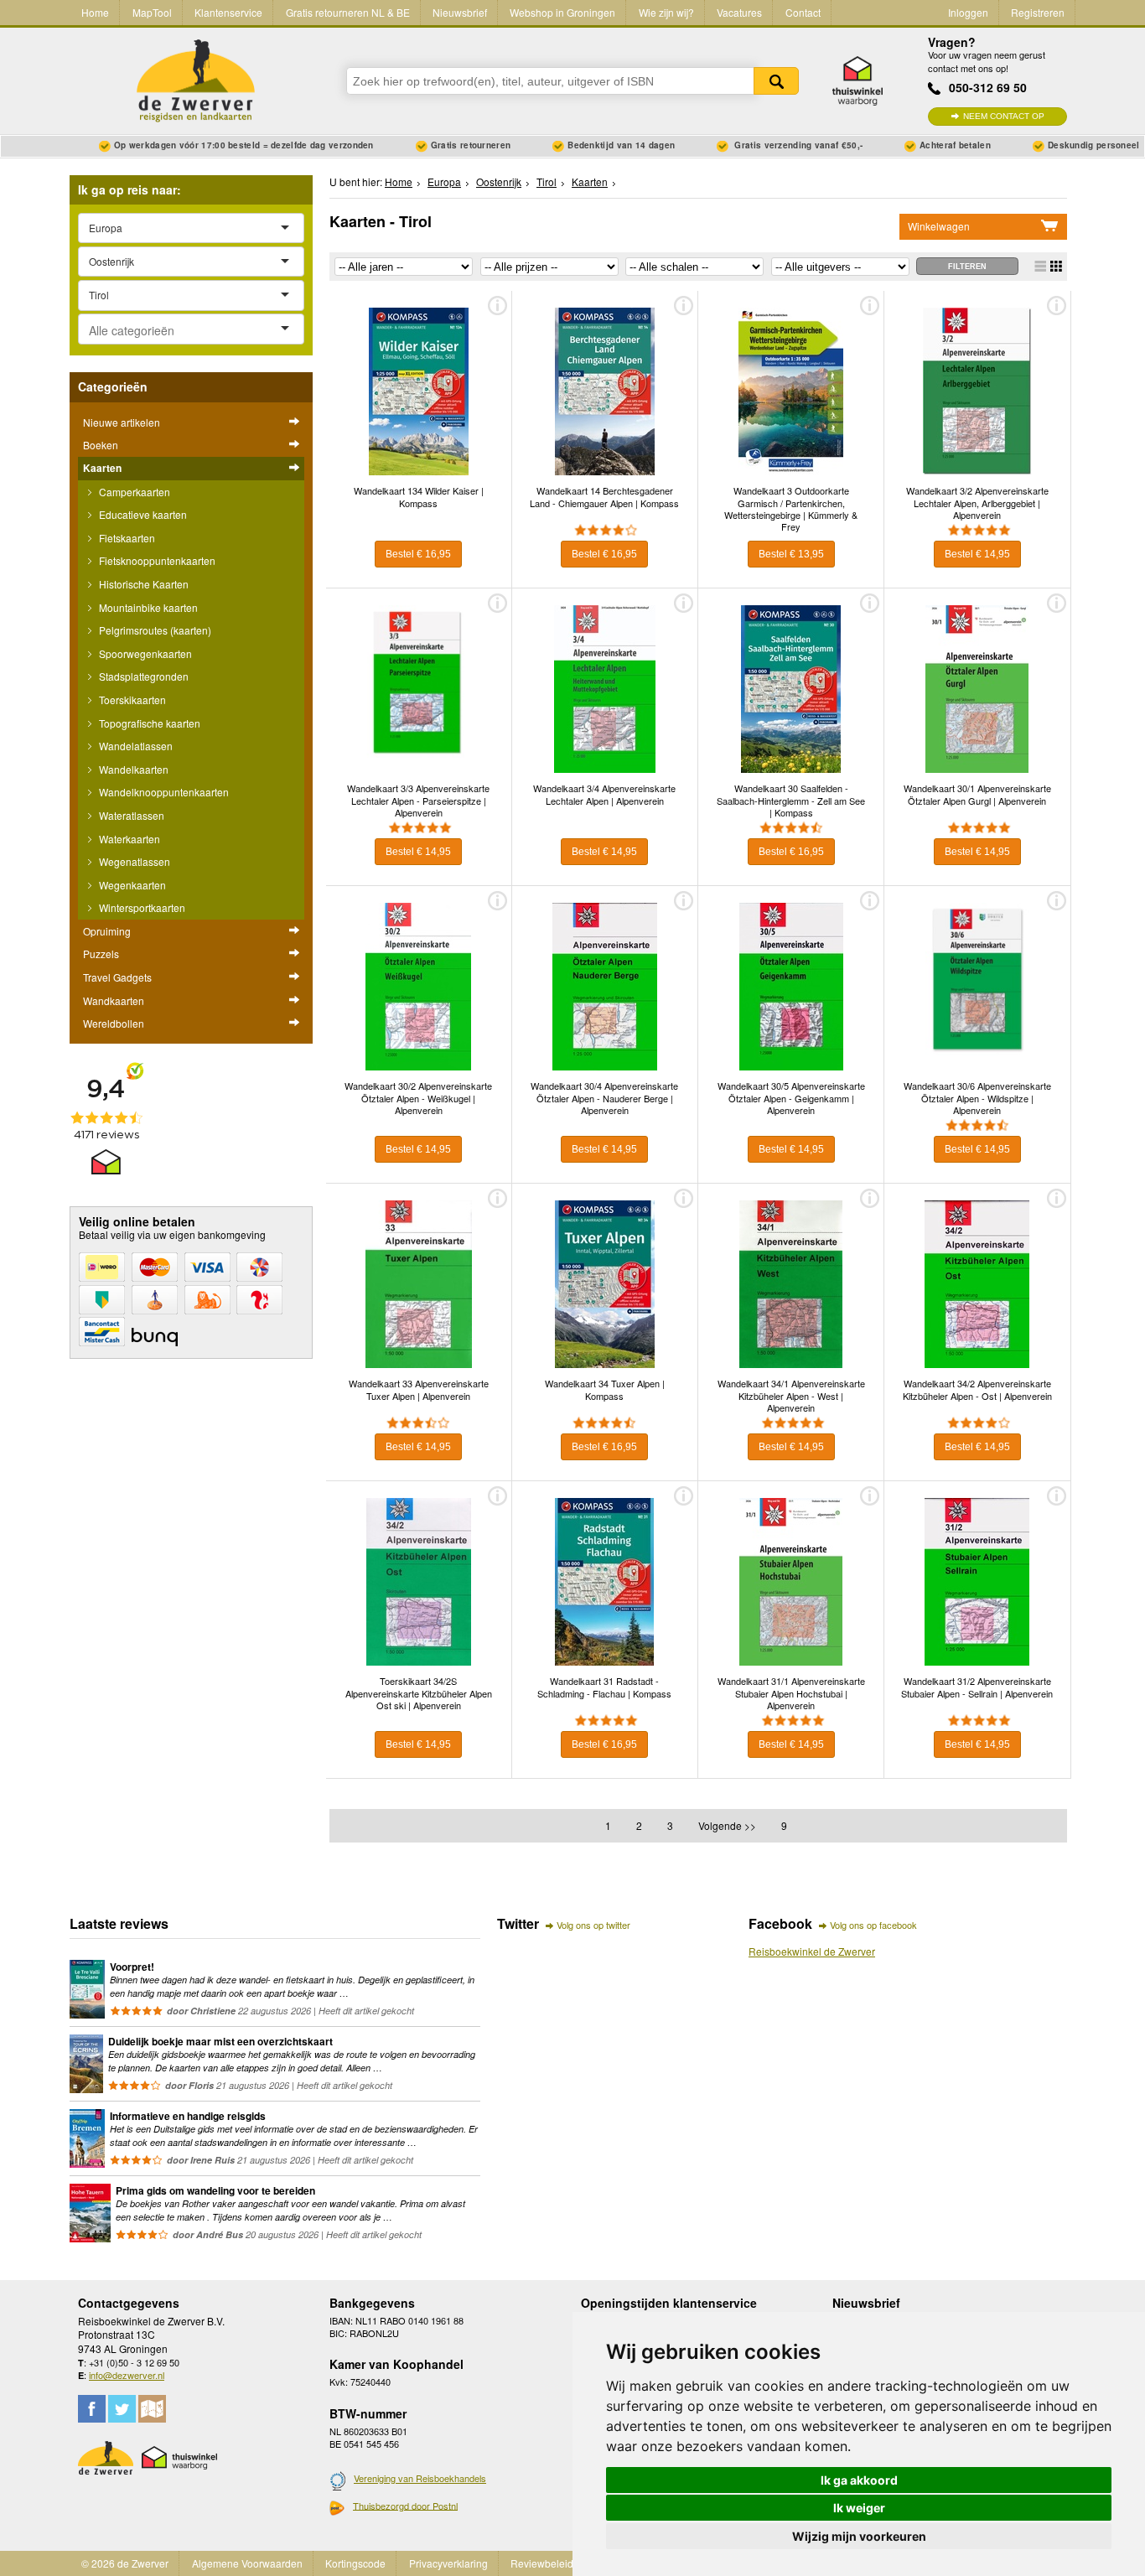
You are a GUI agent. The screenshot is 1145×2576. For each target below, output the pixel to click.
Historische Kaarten (142, 584)
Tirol (547, 181)
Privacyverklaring (448, 2563)
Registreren (1038, 12)
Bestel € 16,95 (418, 554)
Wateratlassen (130, 815)
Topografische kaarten (148, 723)
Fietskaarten (126, 538)
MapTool (152, 12)
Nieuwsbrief (460, 12)
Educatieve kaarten (142, 514)
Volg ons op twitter (593, 1925)
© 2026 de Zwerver (125, 2563)
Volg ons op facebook (873, 1925)
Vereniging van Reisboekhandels (420, 2478)
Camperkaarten (133, 492)
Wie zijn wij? (666, 12)
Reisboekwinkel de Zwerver (812, 1951)
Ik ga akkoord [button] (859, 2480)
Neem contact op (1004, 116)
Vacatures (739, 12)
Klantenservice (228, 12)
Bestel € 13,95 (791, 554)
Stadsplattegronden (142, 676)
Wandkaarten (114, 1000)
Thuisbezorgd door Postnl (405, 2506)
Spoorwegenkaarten (144, 653)
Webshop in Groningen (562, 12)
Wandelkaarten (132, 769)
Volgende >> (727, 1825)
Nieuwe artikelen (122, 422)
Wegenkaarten (131, 885)
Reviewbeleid (542, 2563)
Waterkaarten (128, 839)
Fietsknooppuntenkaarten (156, 560)
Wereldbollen (114, 1023)
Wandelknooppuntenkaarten (163, 792)
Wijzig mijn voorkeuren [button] (859, 2536)
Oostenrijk (499, 181)
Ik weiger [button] (859, 2508)
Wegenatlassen (133, 861)
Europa (444, 181)
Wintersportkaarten (141, 907)
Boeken (101, 445)
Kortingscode (355, 2563)
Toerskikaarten (131, 700)
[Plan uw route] (152, 2409)
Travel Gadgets (117, 977)
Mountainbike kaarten (147, 607)
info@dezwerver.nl (127, 2375)
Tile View (1056, 266)
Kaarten (102, 468)
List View (1040, 266)
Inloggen (968, 12)
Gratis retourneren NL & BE (348, 12)
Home (95, 12)
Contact (803, 12)
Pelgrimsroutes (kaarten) (154, 630)
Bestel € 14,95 (977, 554)
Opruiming (107, 931)
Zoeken (776, 81)
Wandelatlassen (135, 746)
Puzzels (101, 954)
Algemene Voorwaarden (247, 2563)
